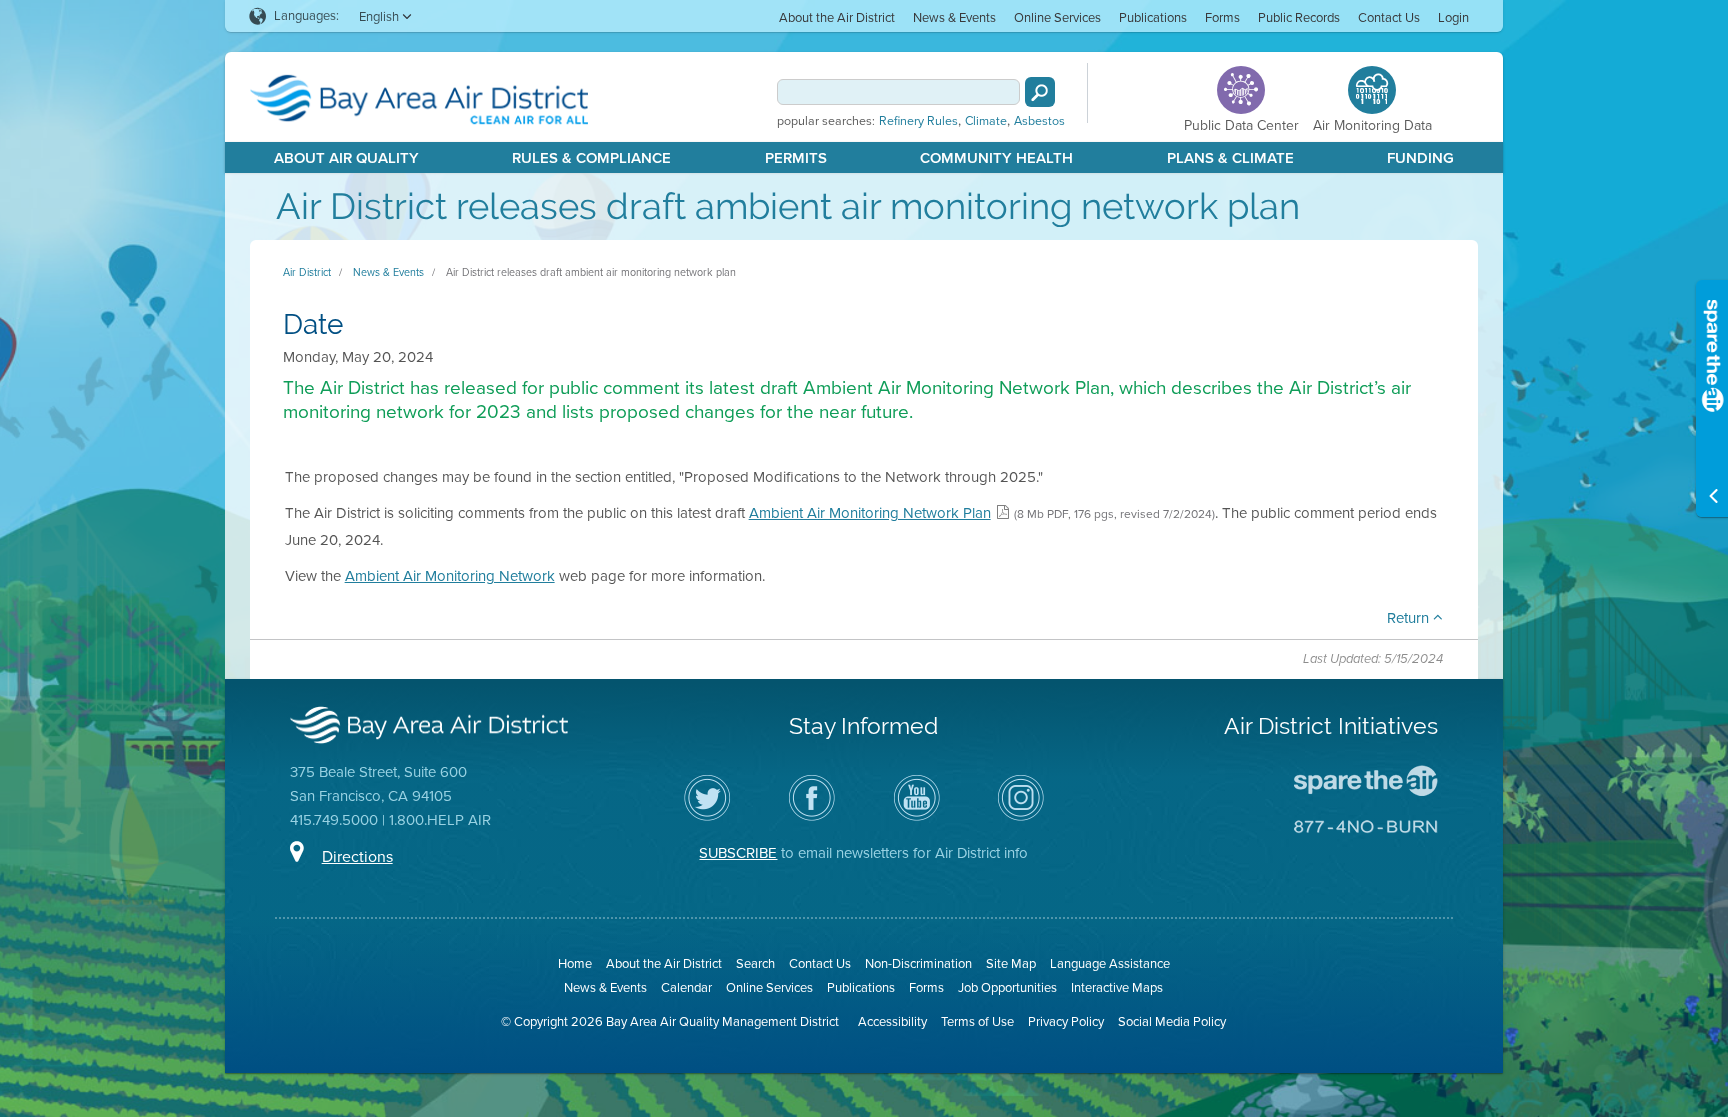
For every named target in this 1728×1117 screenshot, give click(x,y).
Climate (986, 121)
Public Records (1299, 17)
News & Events (954, 17)
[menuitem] (837, 16)
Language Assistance (1110, 963)
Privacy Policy (1066, 1021)
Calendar (686, 987)
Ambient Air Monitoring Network (450, 576)
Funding (1420, 158)
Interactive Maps (1117, 987)
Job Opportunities (1007, 987)
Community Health (996, 158)
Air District (307, 272)
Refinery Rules (918, 121)
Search (755, 963)
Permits (796, 158)
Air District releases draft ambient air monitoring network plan (591, 272)
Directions (357, 856)
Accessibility (892, 1021)
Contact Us (1389, 17)
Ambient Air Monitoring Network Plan (870, 513)
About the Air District (837, 17)
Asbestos (1039, 121)
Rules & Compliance (591, 158)
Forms (1222, 17)
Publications (1153, 17)
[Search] (1040, 92)
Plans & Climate (1230, 158)
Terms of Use (977, 1021)
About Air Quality (346, 158)
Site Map (1011, 963)
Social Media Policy (1172, 1021)
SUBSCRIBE (738, 853)
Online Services (1057, 17)
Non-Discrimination (918, 963)
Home (575, 963)
